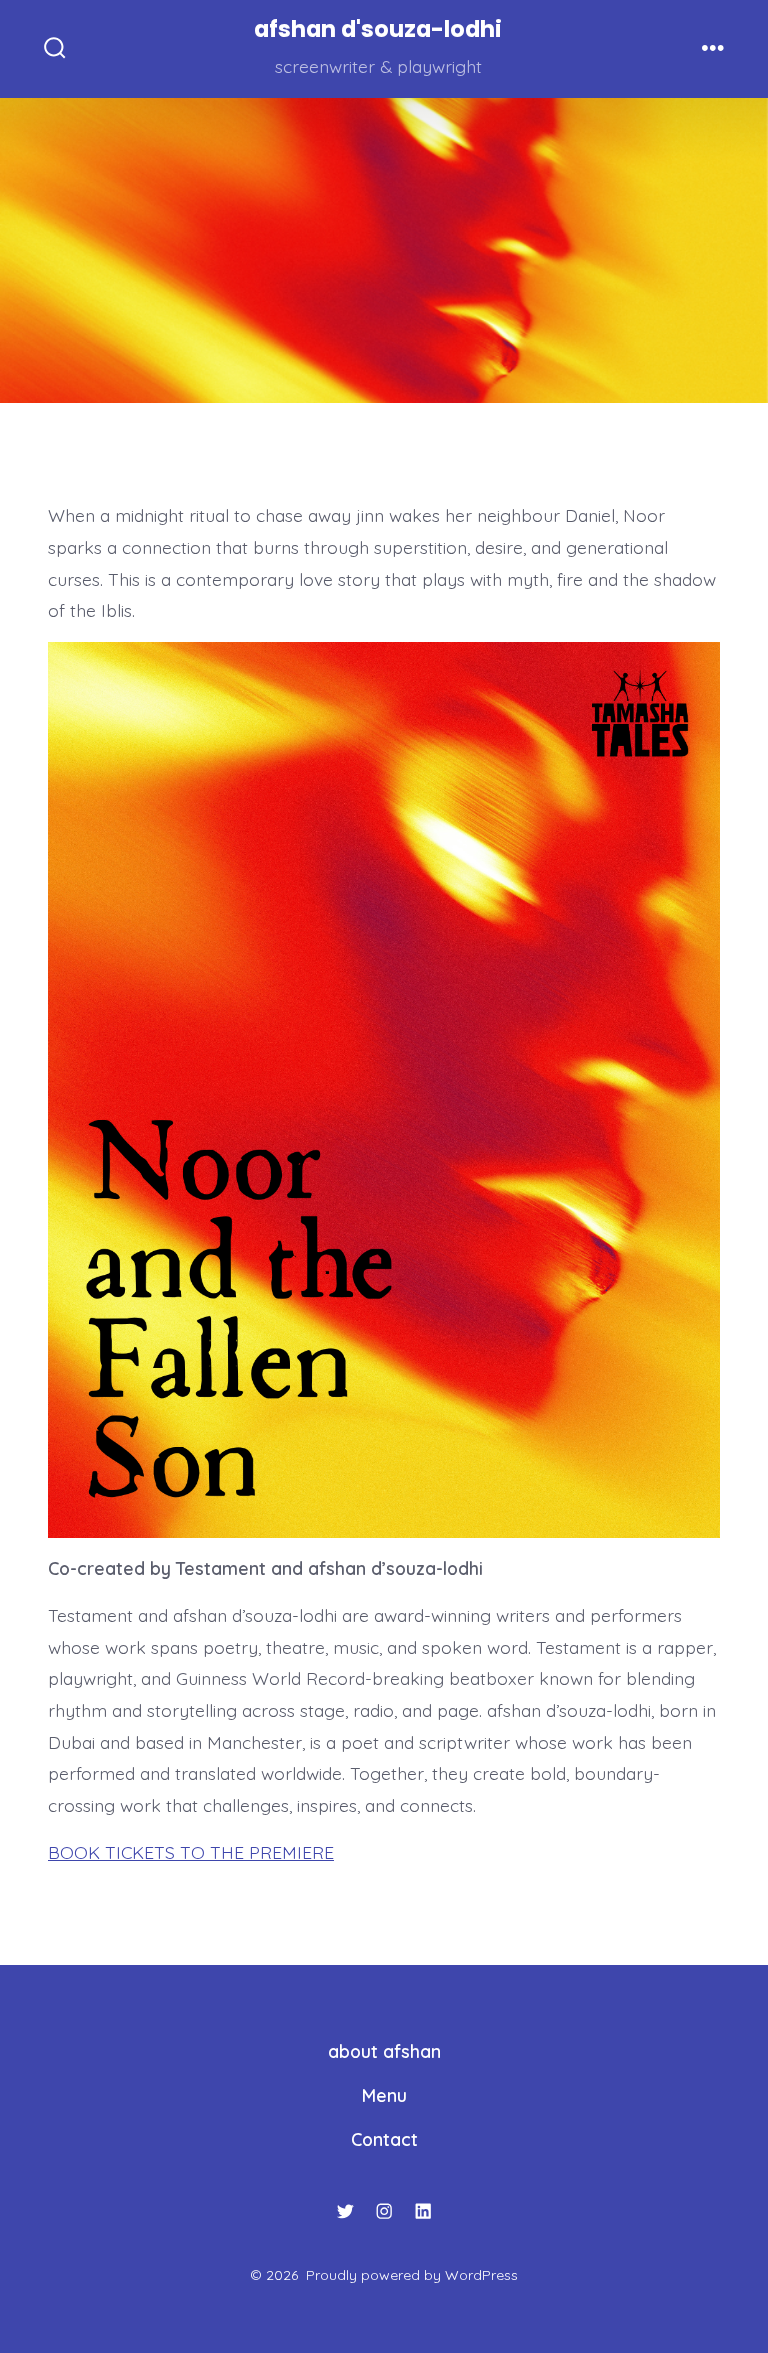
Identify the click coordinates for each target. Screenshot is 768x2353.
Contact (384, 2139)
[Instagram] (384, 2211)
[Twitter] (345, 2211)
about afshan (384, 2051)
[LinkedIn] (423, 2211)
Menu (384, 2095)
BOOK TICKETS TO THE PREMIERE (191, 1852)
